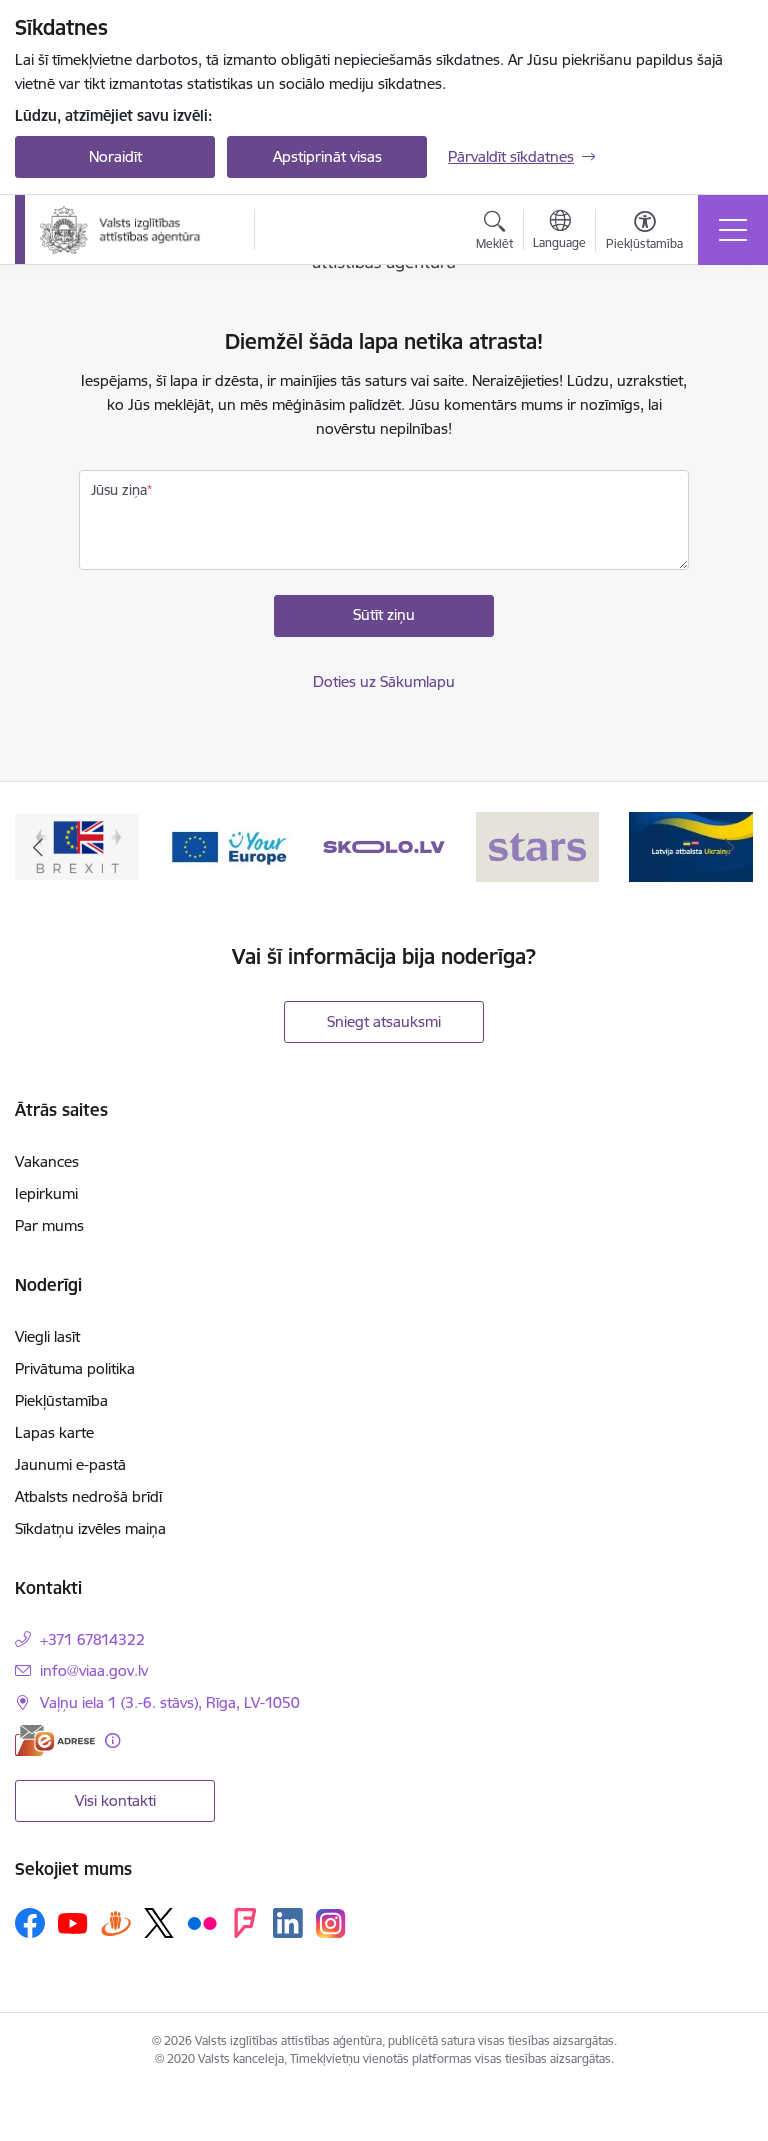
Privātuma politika (75, 1368)
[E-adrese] (55, 1740)
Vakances (47, 1161)
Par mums (49, 1225)
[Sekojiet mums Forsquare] (245, 1923)
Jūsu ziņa (119, 490)
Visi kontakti (115, 1800)
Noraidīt (115, 156)
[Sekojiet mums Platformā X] (159, 1923)
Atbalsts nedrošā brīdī (88, 1496)
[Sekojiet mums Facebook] (30, 1923)
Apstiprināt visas (327, 156)
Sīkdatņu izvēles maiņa (90, 1528)
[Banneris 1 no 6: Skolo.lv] (384, 845)
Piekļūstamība (61, 1400)
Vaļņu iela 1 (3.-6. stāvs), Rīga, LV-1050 (170, 1702)
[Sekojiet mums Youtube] (73, 1922)
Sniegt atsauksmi (384, 1021)
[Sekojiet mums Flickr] (202, 1922)
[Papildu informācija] (112, 1740)
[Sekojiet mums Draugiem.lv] (116, 1922)
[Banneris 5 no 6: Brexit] (77, 845)
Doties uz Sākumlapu (384, 681)
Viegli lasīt (47, 1336)
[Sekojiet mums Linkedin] (288, 1923)
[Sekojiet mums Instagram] (331, 1923)
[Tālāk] (729, 847)
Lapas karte (54, 1432)
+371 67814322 (92, 1639)
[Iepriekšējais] (38, 847)
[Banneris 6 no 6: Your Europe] (231, 845)
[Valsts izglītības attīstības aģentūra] (133, 230)
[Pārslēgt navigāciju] (733, 230)
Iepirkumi (46, 1193)
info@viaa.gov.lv (94, 1670)
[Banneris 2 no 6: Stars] (538, 845)
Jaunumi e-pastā (70, 1464)
